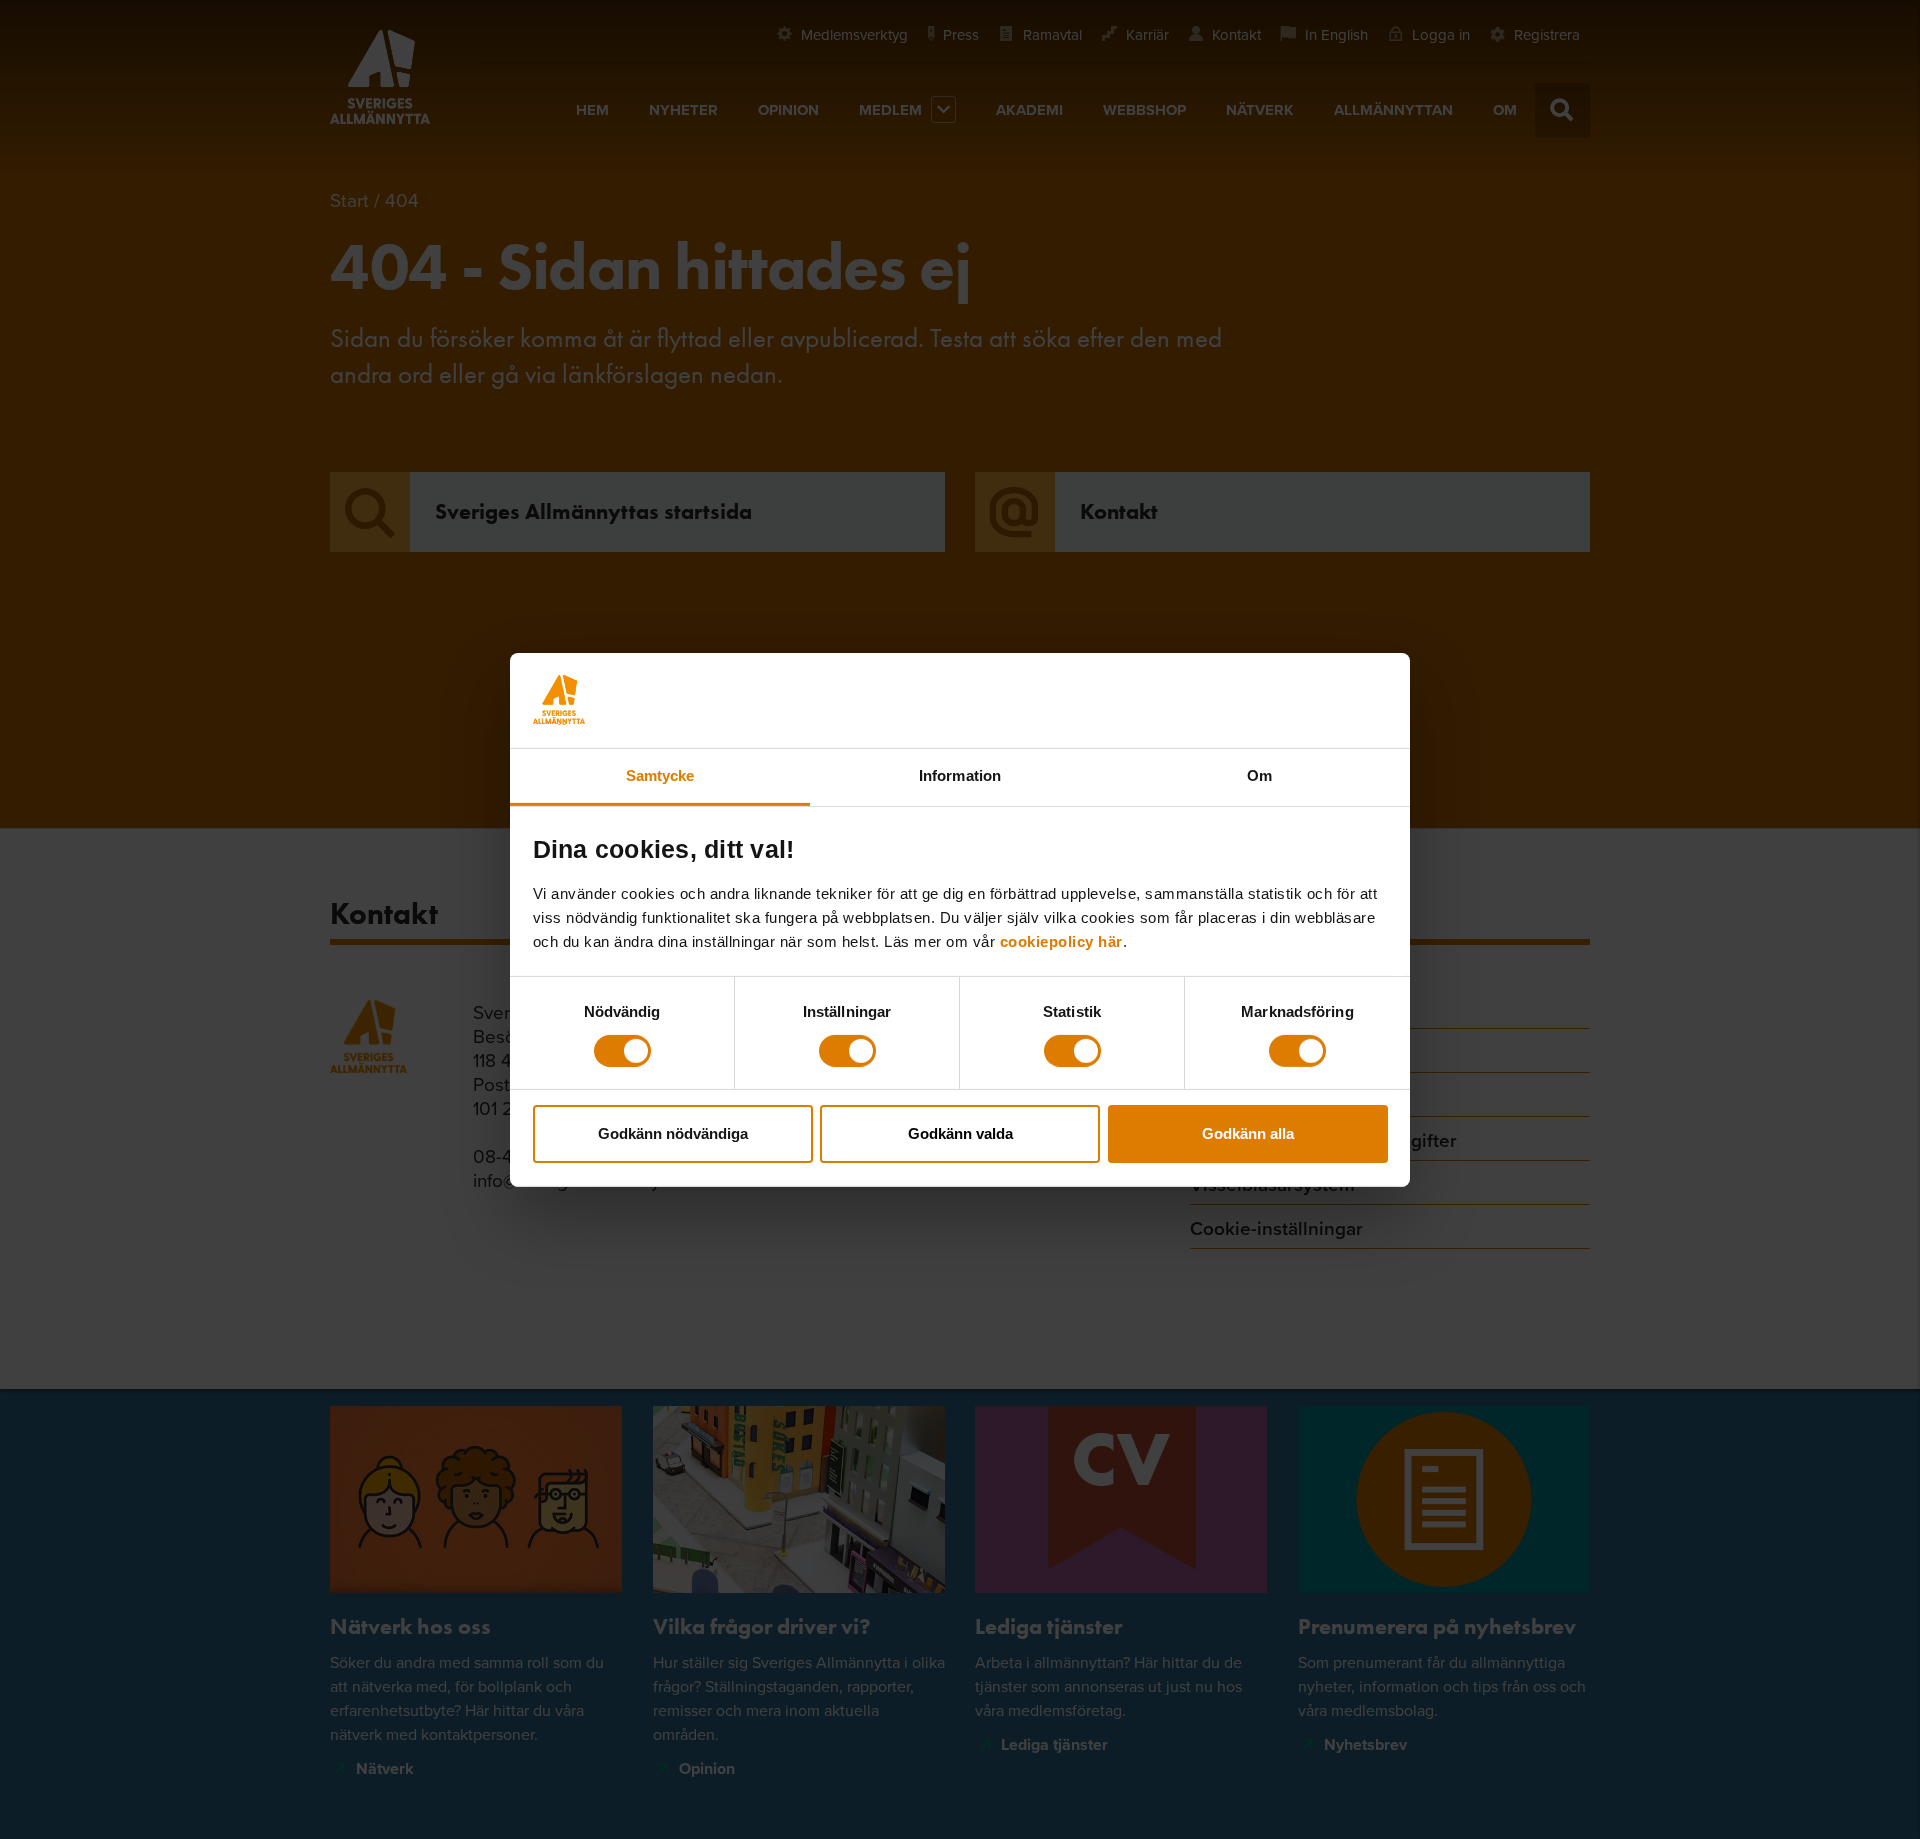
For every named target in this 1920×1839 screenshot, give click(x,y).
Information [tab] (960, 774)
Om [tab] (1259, 774)
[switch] (847, 1051)
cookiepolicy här (1061, 940)
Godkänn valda (960, 1133)
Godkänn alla (1248, 1133)
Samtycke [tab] (660, 774)
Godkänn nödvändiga (673, 1133)
